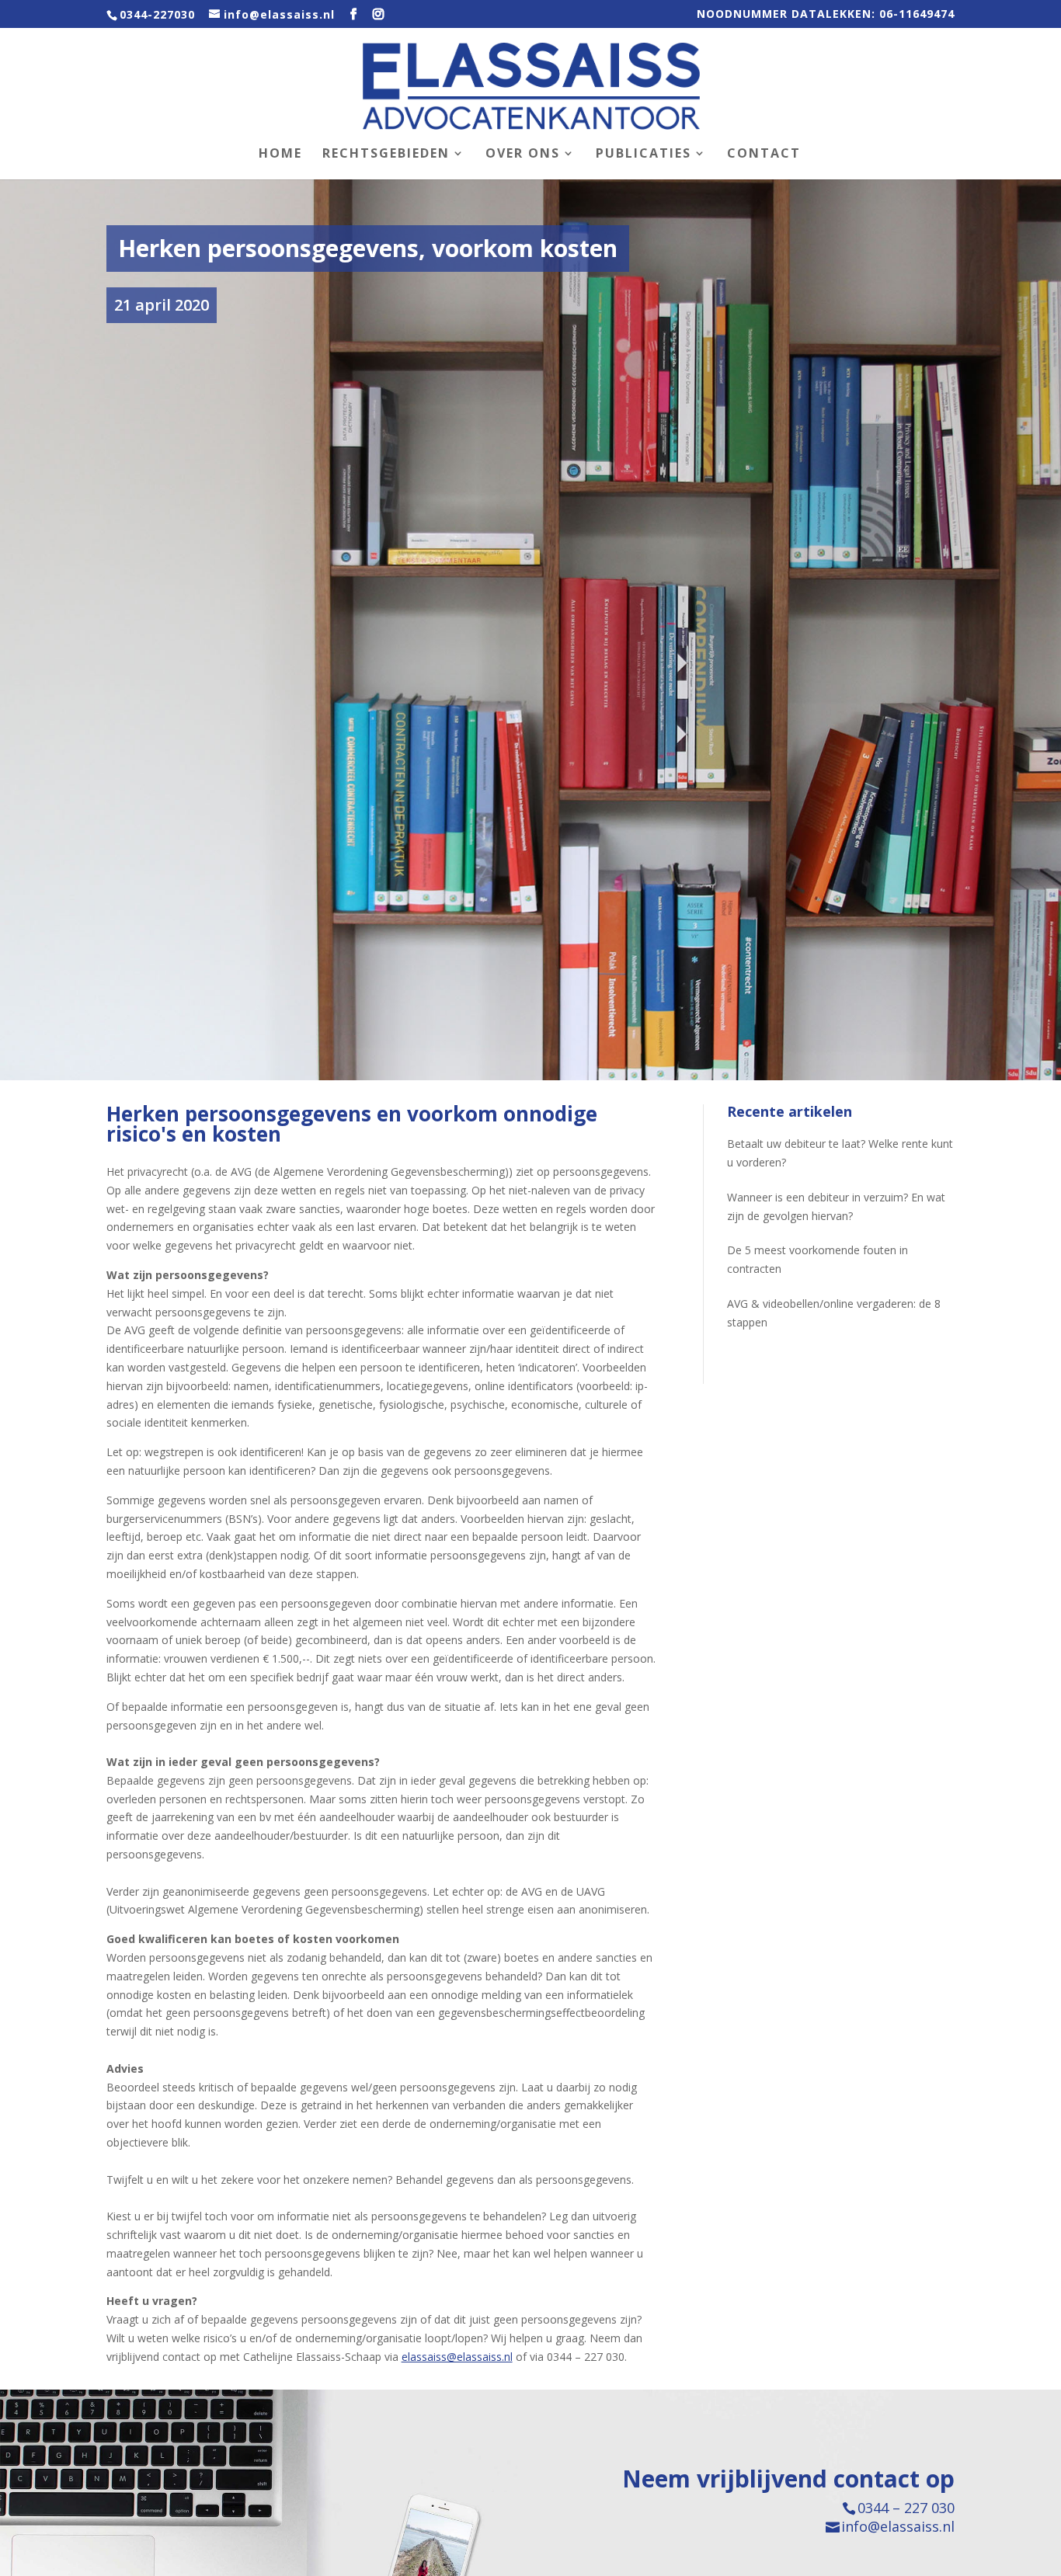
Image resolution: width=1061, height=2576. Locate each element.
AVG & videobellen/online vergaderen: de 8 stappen (834, 1313)
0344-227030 (157, 14)
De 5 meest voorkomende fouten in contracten (817, 1259)
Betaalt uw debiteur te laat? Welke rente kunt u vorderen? (840, 1153)
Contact (764, 155)
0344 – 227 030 (906, 2508)
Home (280, 155)
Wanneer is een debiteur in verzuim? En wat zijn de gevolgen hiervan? (836, 1206)
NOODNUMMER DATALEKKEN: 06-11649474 (826, 15)
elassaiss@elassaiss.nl (457, 2357)
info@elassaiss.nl (898, 2526)
